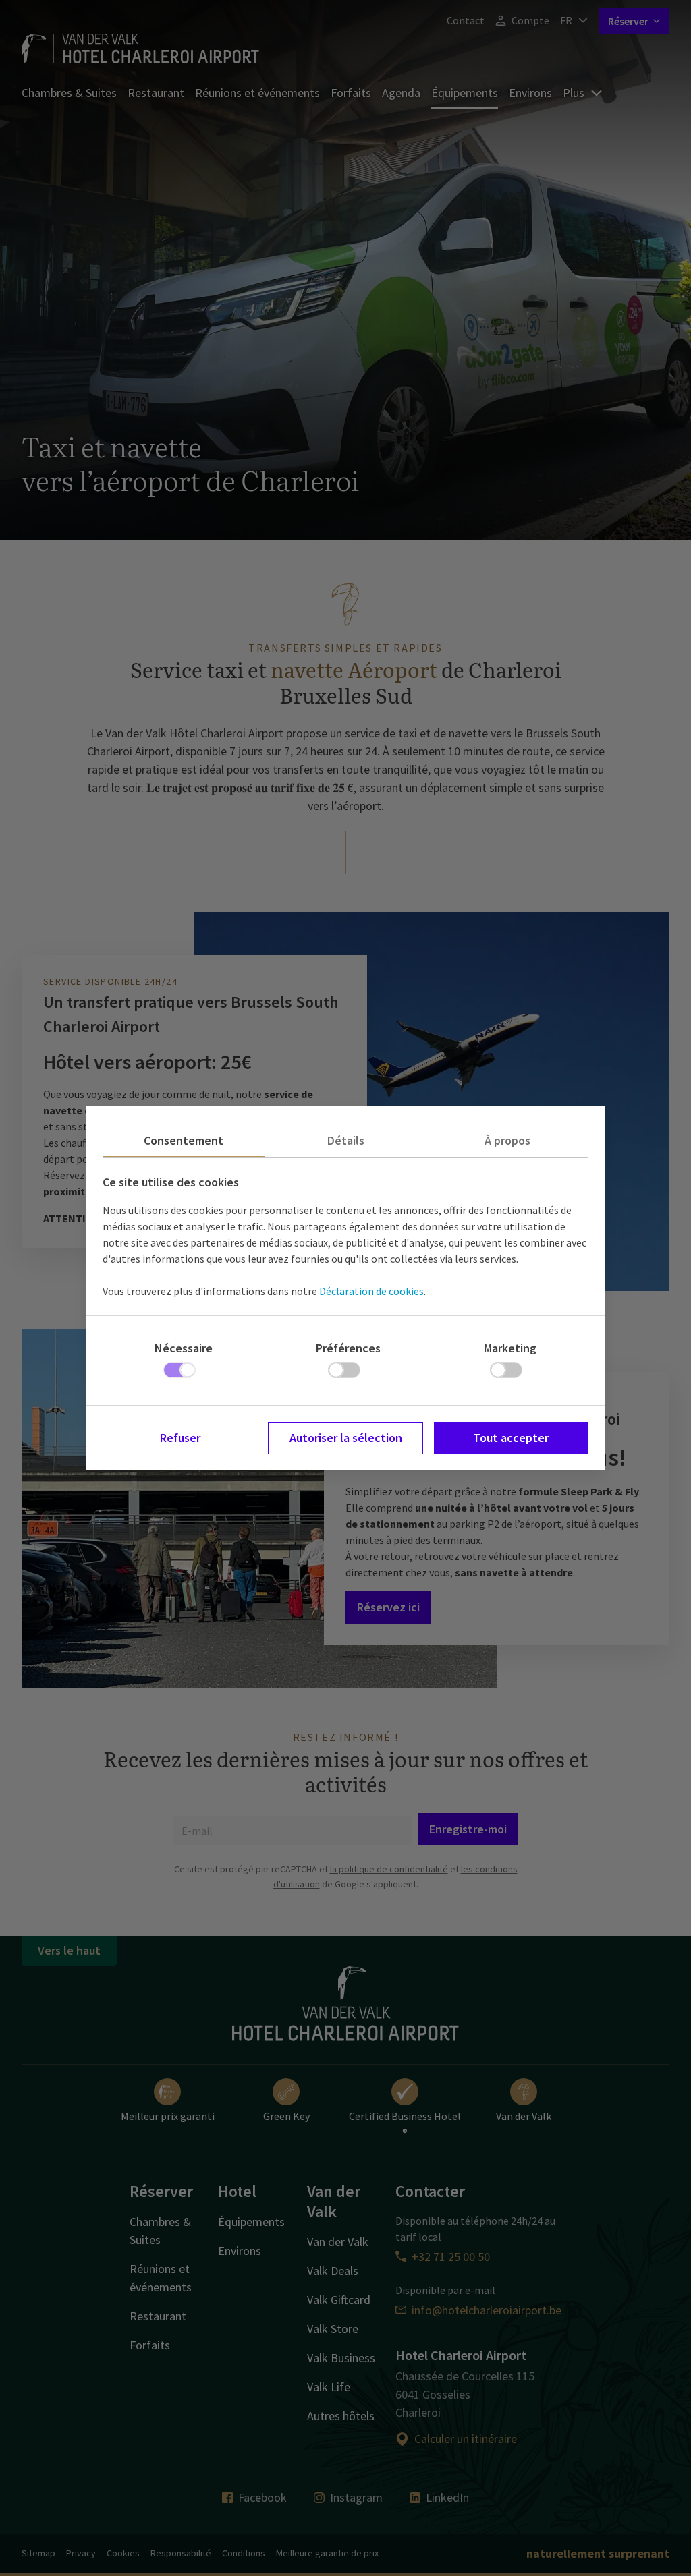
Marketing (510, 1348)
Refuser (180, 1438)
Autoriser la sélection (346, 1438)
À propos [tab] (507, 1140)
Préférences (348, 1348)
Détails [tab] (346, 1140)
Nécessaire (184, 1348)
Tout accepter (511, 1438)
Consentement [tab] (184, 1140)
